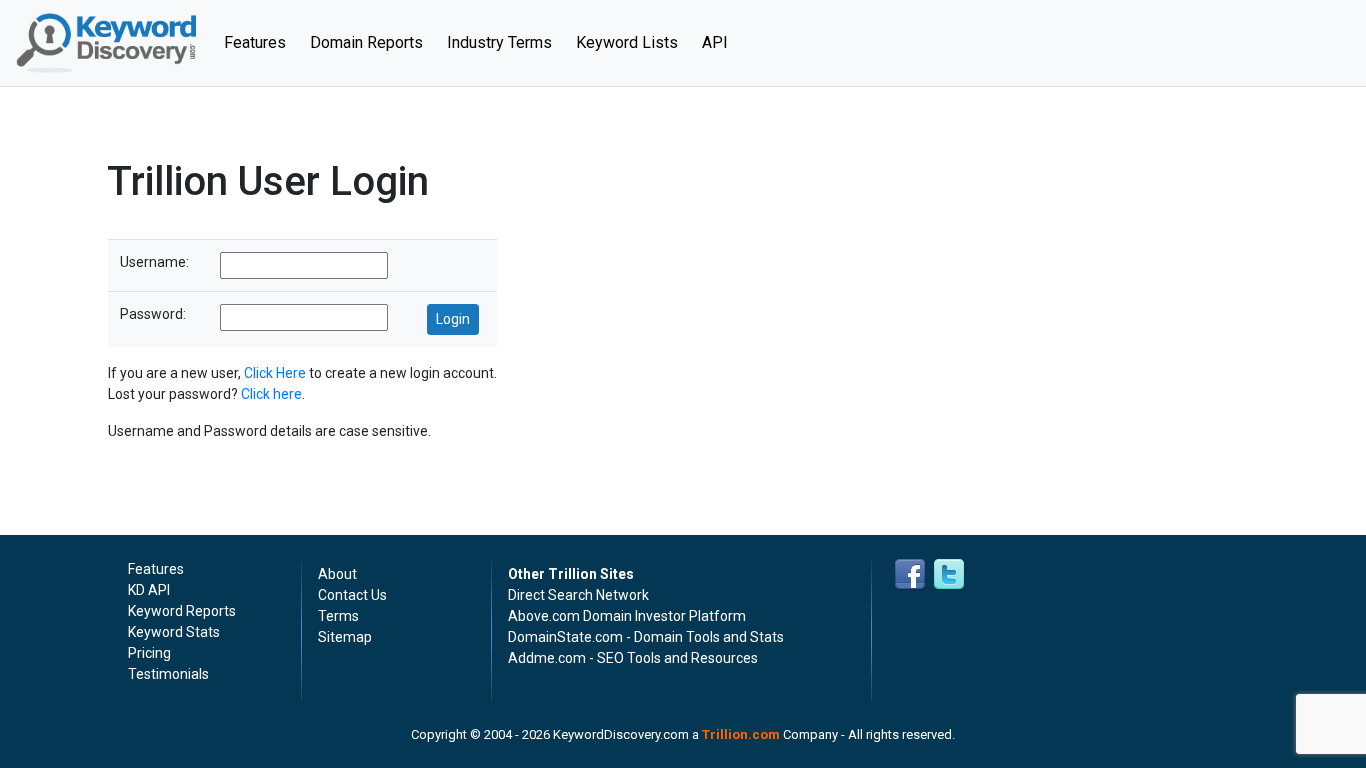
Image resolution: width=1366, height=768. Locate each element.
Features (261, 42)
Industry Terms (499, 42)
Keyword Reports (182, 611)
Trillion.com (741, 734)
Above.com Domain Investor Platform (627, 616)
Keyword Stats (174, 632)
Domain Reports (366, 42)
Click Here (275, 373)
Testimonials (168, 674)
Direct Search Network (578, 595)
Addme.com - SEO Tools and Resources (633, 658)
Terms (338, 616)
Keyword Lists (627, 42)
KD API (149, 590)
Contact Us (352, 595)
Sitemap (345, 637)
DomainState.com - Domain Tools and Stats (646, 637)
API (715, 42)
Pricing (149, 653)
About (337, 574)
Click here (271, 394)
